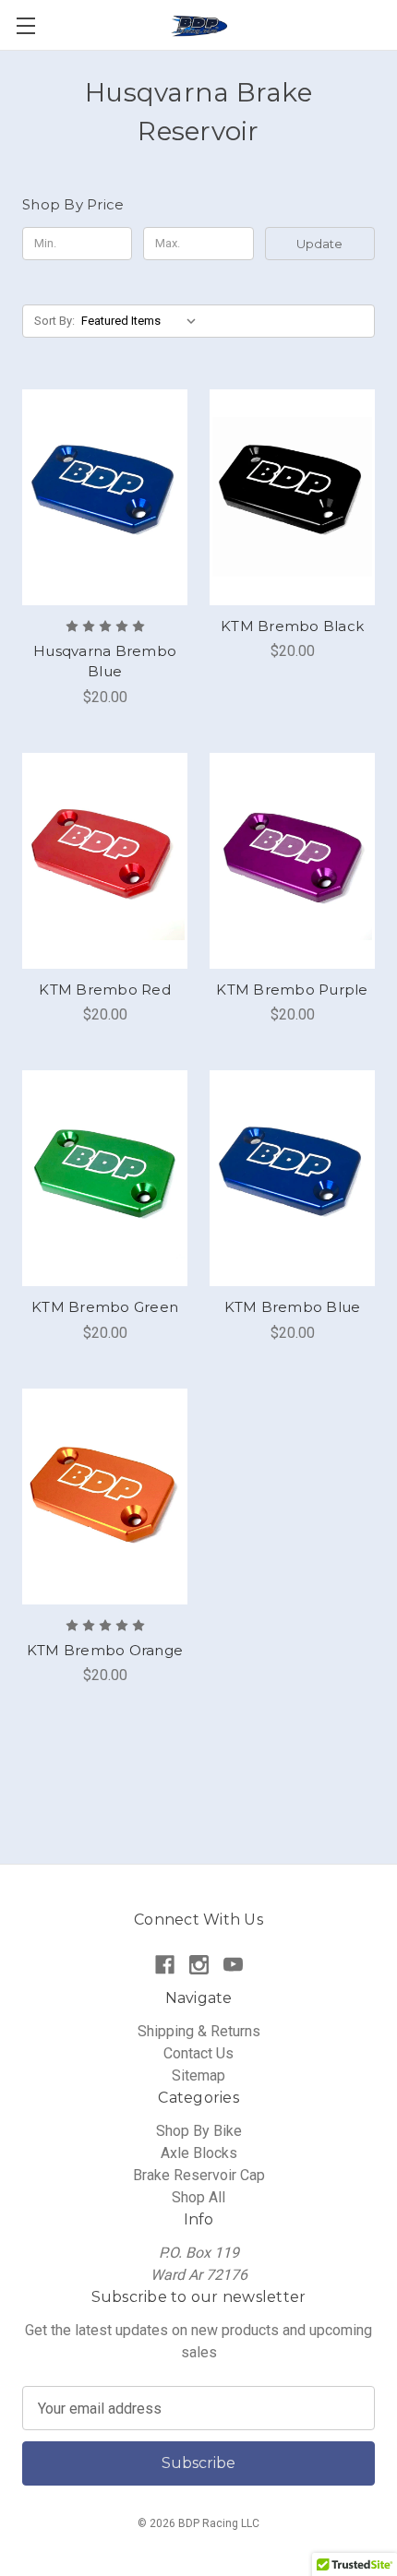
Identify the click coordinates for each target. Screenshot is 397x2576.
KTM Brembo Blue (293, 1307)
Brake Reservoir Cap (199, 2175)
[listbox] (143, 321)
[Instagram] (199, 1965)
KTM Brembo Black (292, 626)
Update (319, 244)
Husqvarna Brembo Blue (105, 662)
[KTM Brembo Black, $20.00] (292, 497)
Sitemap (198, 2075)
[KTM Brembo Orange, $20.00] (105, 1497)
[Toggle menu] (25, 25)
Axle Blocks (199, 2153)
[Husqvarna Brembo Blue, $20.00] (105, 497)
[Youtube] (233, 1965)
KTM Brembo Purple (292, 990)
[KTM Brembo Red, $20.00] (105, 861)
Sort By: (54, 321)
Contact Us (198, 2053)
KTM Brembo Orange (105, 1650)
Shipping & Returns (199, 2031)
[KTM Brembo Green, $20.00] (105, 1178)
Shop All (198, 2197)
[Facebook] (165, 1965)
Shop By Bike (199, 2131)
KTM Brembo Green (105, 1307)
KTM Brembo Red (105, 990)
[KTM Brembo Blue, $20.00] (292, 1178)
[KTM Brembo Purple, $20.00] (292, 861)
